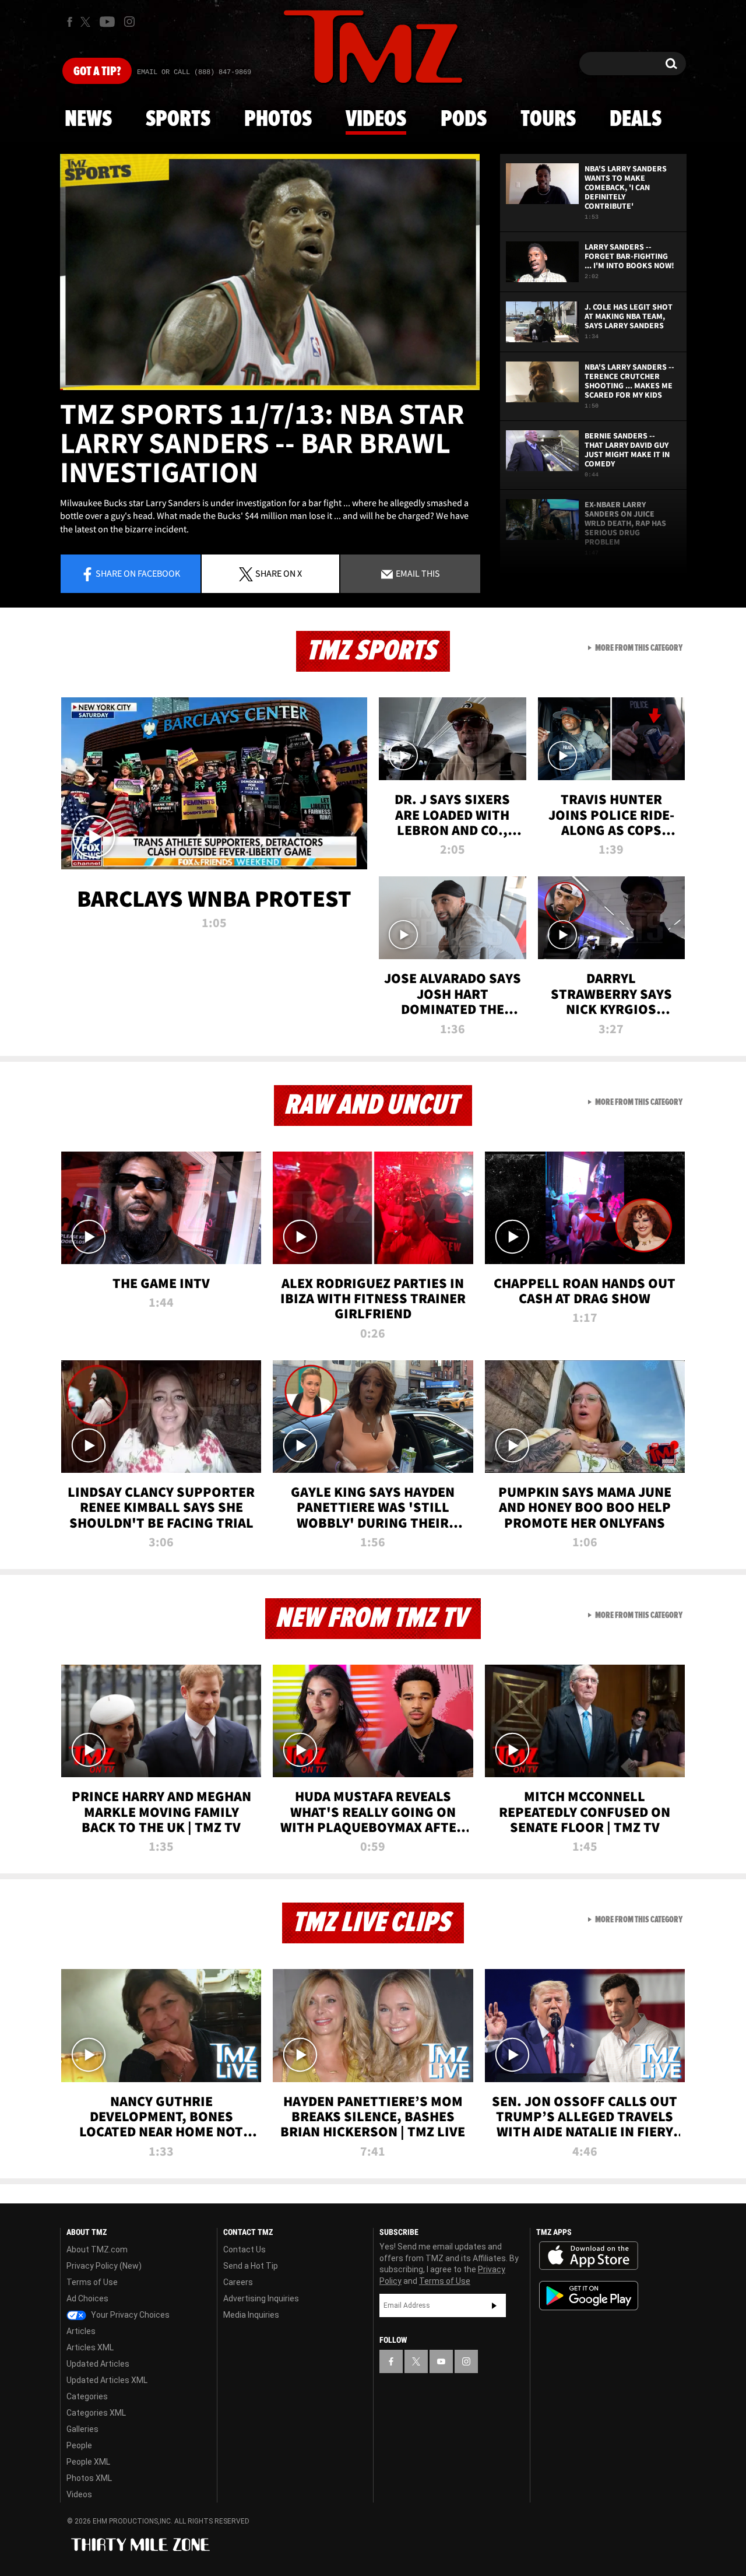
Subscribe (494, 2305)
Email (417, 573)
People (79, 2445)
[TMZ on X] (87, 22)
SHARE (279, 573)
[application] (270, 272)
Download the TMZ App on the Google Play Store (589, 2296)
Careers (238, 2282)
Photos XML (89, 2478)
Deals (636, 120)
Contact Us (244, 2249)
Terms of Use (92, 2282)
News (88, 120)
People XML (88, 2462)
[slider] (270, 389)
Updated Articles (98, 2364)
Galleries (82, 2429)
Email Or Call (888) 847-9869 (194, 72)
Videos (376, 120)
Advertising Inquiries (261, 2298)
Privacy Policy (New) (104, 2266)
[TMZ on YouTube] (441, 2361)
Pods (464, 120)
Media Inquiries (251, 2315)
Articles (81, 2331)
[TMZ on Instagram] (129, 22)
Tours (548, 120)
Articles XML (90, 2347)
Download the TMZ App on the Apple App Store (589, 2256)
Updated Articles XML (107, 2380)
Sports (178, 120)
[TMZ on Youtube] (107, 22)
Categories (87, 2396)
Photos (278, 120)
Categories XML (96, 2413)
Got (97, 72)
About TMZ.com (97, 2249)
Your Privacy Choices (129, 2315)
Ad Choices (87, 2298)
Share (138, 573)
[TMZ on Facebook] (70, 22)
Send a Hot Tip (251, 2266)
